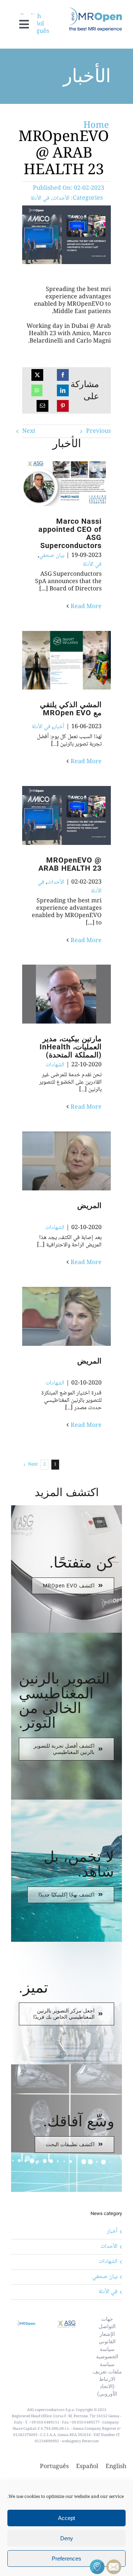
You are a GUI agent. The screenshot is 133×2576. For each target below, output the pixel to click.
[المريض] (66, 1161)
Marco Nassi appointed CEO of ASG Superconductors (79, 482)
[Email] (42, 406)
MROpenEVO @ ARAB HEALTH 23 (79, 816)
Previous (98, 431)
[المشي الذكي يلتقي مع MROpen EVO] (66, 660)
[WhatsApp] (37, 390)
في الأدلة (40, 198)
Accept (66, 2518)
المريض (79, 1161)
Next (29, 431)
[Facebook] (63, 375)
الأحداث (61, 198)
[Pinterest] (63, 406)
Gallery (54, 482)
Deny (67, 2538)
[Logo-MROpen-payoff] (95, 10)
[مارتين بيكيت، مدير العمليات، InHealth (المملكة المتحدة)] (66, 994)
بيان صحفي (52, 556)
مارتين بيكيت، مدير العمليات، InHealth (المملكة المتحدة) (79, 994)
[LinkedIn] (63, 390)
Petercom (90, 2441)
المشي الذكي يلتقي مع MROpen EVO (79, 661)
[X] (37, 375)
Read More (86, 607)
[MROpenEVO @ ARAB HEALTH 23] (66, 815)
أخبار (59, 727)
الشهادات (55, 1065)
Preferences (66, 2559)
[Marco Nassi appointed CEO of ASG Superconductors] (66, 481)
